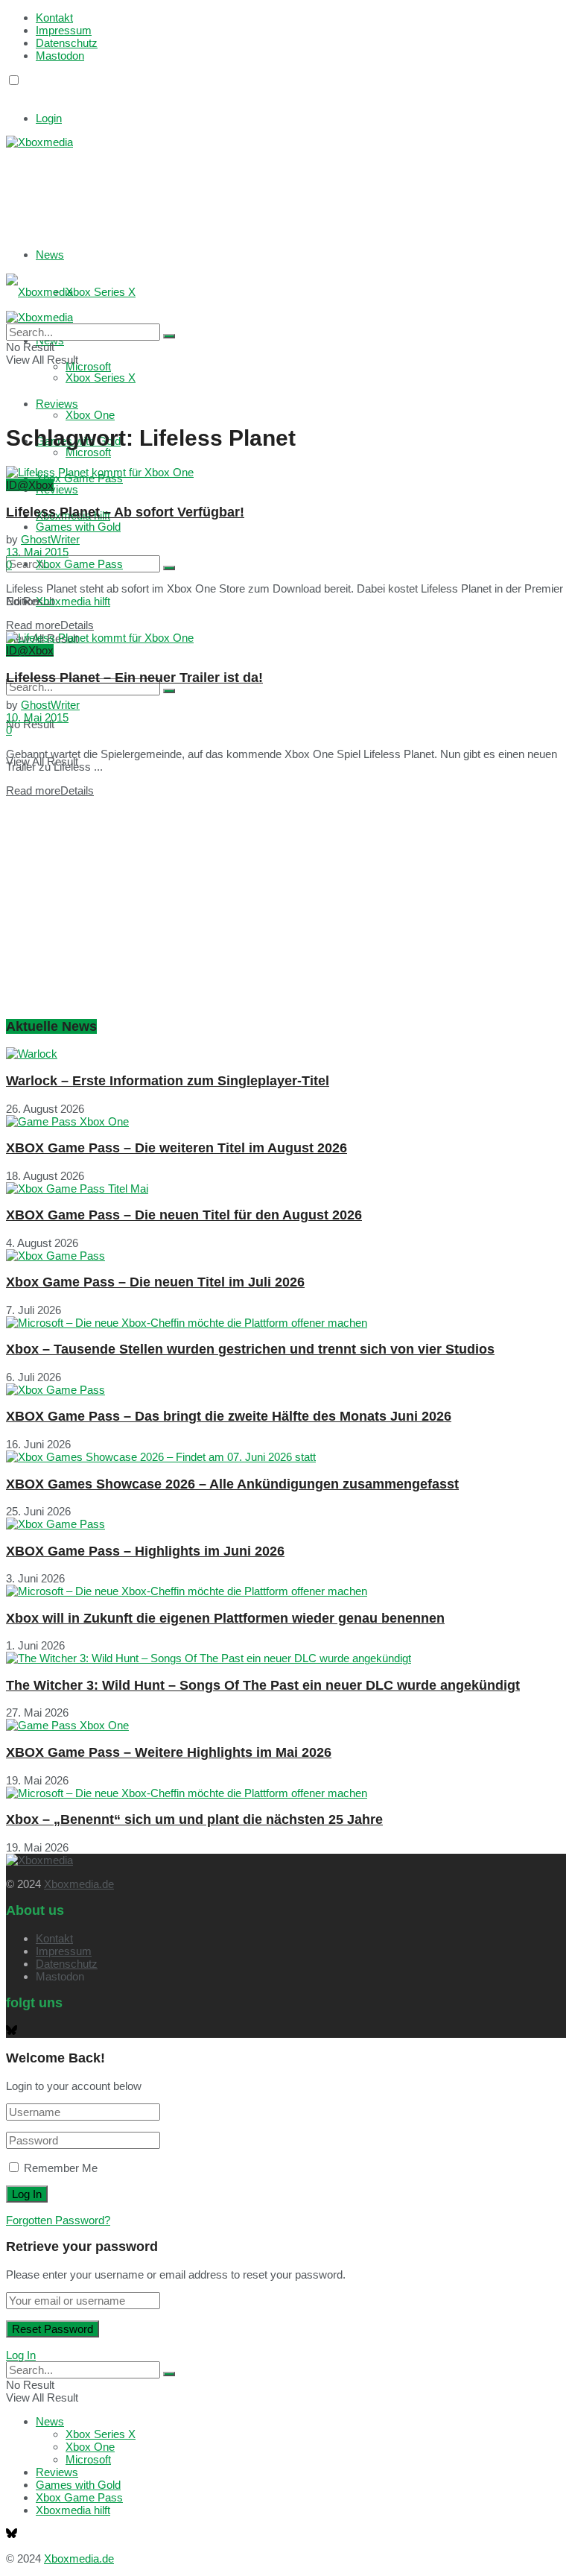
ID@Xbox (30, 485)
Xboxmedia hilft (73, 601)
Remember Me (61, 2168)
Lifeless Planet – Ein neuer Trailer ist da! (134, 678)
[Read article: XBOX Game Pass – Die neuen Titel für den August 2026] (286, 1188)
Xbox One (90, 415)
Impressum (64, 30)
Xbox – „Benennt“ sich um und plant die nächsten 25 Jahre (194, 1819)
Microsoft (88, 452)
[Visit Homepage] (39, 142)
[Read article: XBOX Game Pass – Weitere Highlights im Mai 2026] (286, 1725)
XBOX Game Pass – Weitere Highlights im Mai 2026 (169, 1752)
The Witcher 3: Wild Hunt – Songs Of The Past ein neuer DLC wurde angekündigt (263, 1685)
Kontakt (54, 18)
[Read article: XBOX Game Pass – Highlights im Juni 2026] (286, 1524)
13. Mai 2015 (37, 552)
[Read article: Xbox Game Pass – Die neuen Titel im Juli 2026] (286, 1256)
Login (49, 118)
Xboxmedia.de (79, 1884)
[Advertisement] (229, 186)
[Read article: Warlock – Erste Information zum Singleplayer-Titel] (286, 1054)
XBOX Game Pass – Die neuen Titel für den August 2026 (184, 1215)
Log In (21, 2355)
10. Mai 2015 (37, 717)
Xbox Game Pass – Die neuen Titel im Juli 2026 (155, 1282)
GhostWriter (50, 539)
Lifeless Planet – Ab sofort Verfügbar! (125, 512)
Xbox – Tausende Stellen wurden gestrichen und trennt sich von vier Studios (250, 1349)
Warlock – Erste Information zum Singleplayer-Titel (168, 1081)
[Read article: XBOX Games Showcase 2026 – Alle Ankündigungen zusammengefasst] (286, 1457)
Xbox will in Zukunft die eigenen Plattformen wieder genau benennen (225, 1618)
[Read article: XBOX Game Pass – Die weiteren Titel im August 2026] (286, 1121)
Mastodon (60, 56)
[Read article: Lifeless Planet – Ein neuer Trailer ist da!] (286, 638)
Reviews (57, 489)
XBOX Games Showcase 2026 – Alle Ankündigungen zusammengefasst (232, 1484)
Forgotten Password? (58, 2220)
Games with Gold (78, 527)
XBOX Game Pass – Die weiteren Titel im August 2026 (177, 1148)
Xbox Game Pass (79, 564)
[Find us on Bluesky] (12, 94)
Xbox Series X (101, 292)
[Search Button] (169, 568)
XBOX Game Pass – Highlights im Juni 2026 (145, 1551)
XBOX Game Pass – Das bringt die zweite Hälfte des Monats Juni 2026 (229, 1416)
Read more (50, 625)
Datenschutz (67, 43)
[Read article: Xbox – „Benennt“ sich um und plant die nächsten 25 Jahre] (286, 1793)
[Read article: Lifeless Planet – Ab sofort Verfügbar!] (286, 472)
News (50, 255)
